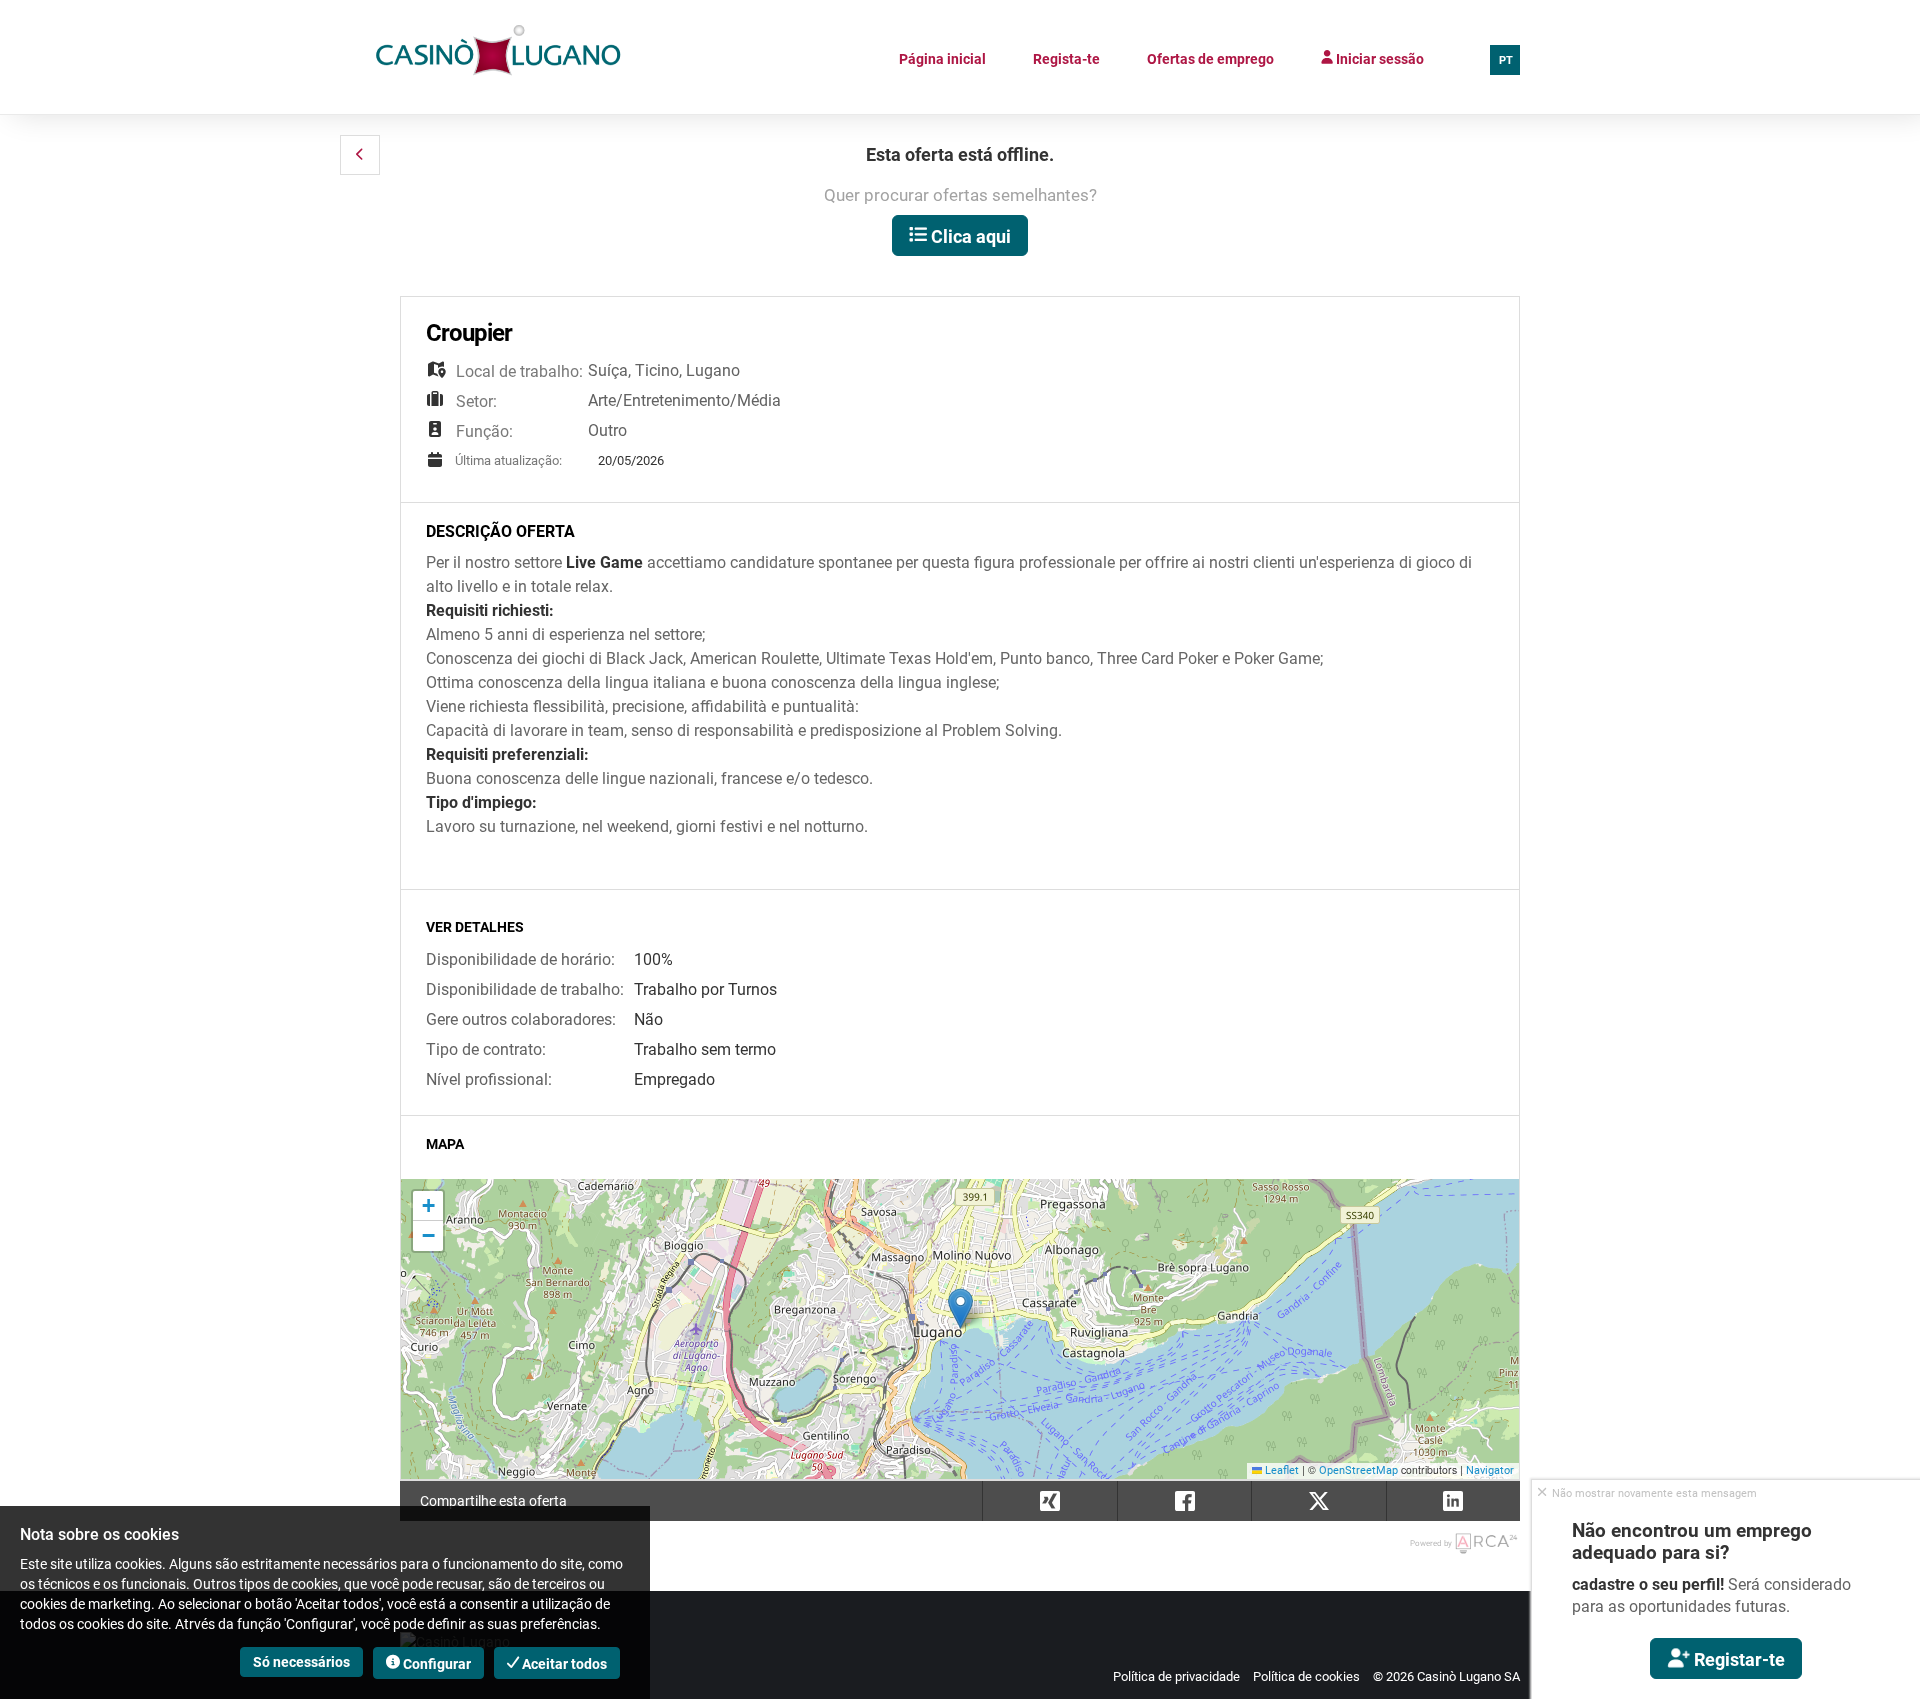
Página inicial (942, 59)
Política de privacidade (1176, 1676)
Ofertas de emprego (1210, 59)
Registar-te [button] (1737, 1659)
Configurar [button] (435, 1664)
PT (1506, 60)
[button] (360, 155)
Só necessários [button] (301, 1662)
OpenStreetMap (1358, 1470)
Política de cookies (1306, 1676)
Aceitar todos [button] (563, 1664)
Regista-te (1066, 59)
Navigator (1490, 1470)
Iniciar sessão (1378, 59)
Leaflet (1280, 1470)
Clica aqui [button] (969, 236)
